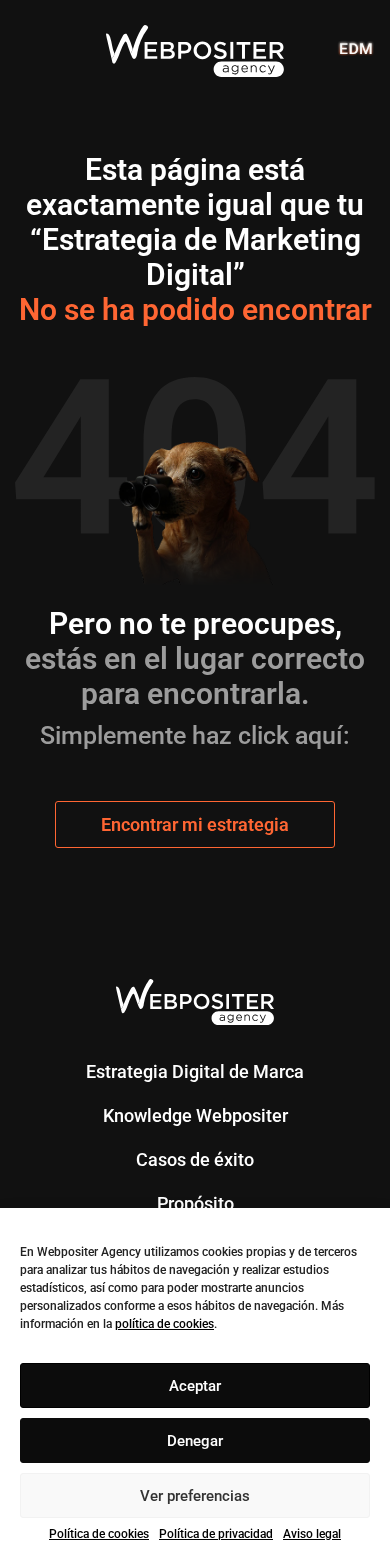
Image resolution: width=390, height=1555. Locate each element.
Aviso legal (312, 1534)
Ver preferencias (195, 1496)
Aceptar (195, 1386)
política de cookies (164, 1324)
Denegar (195, 1441)
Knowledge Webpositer (195, 1115)
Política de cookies (99, 1534)
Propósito (195, 1203)
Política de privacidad (216, 1534)
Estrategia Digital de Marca (195, 1071)
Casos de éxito (195, 1159)
